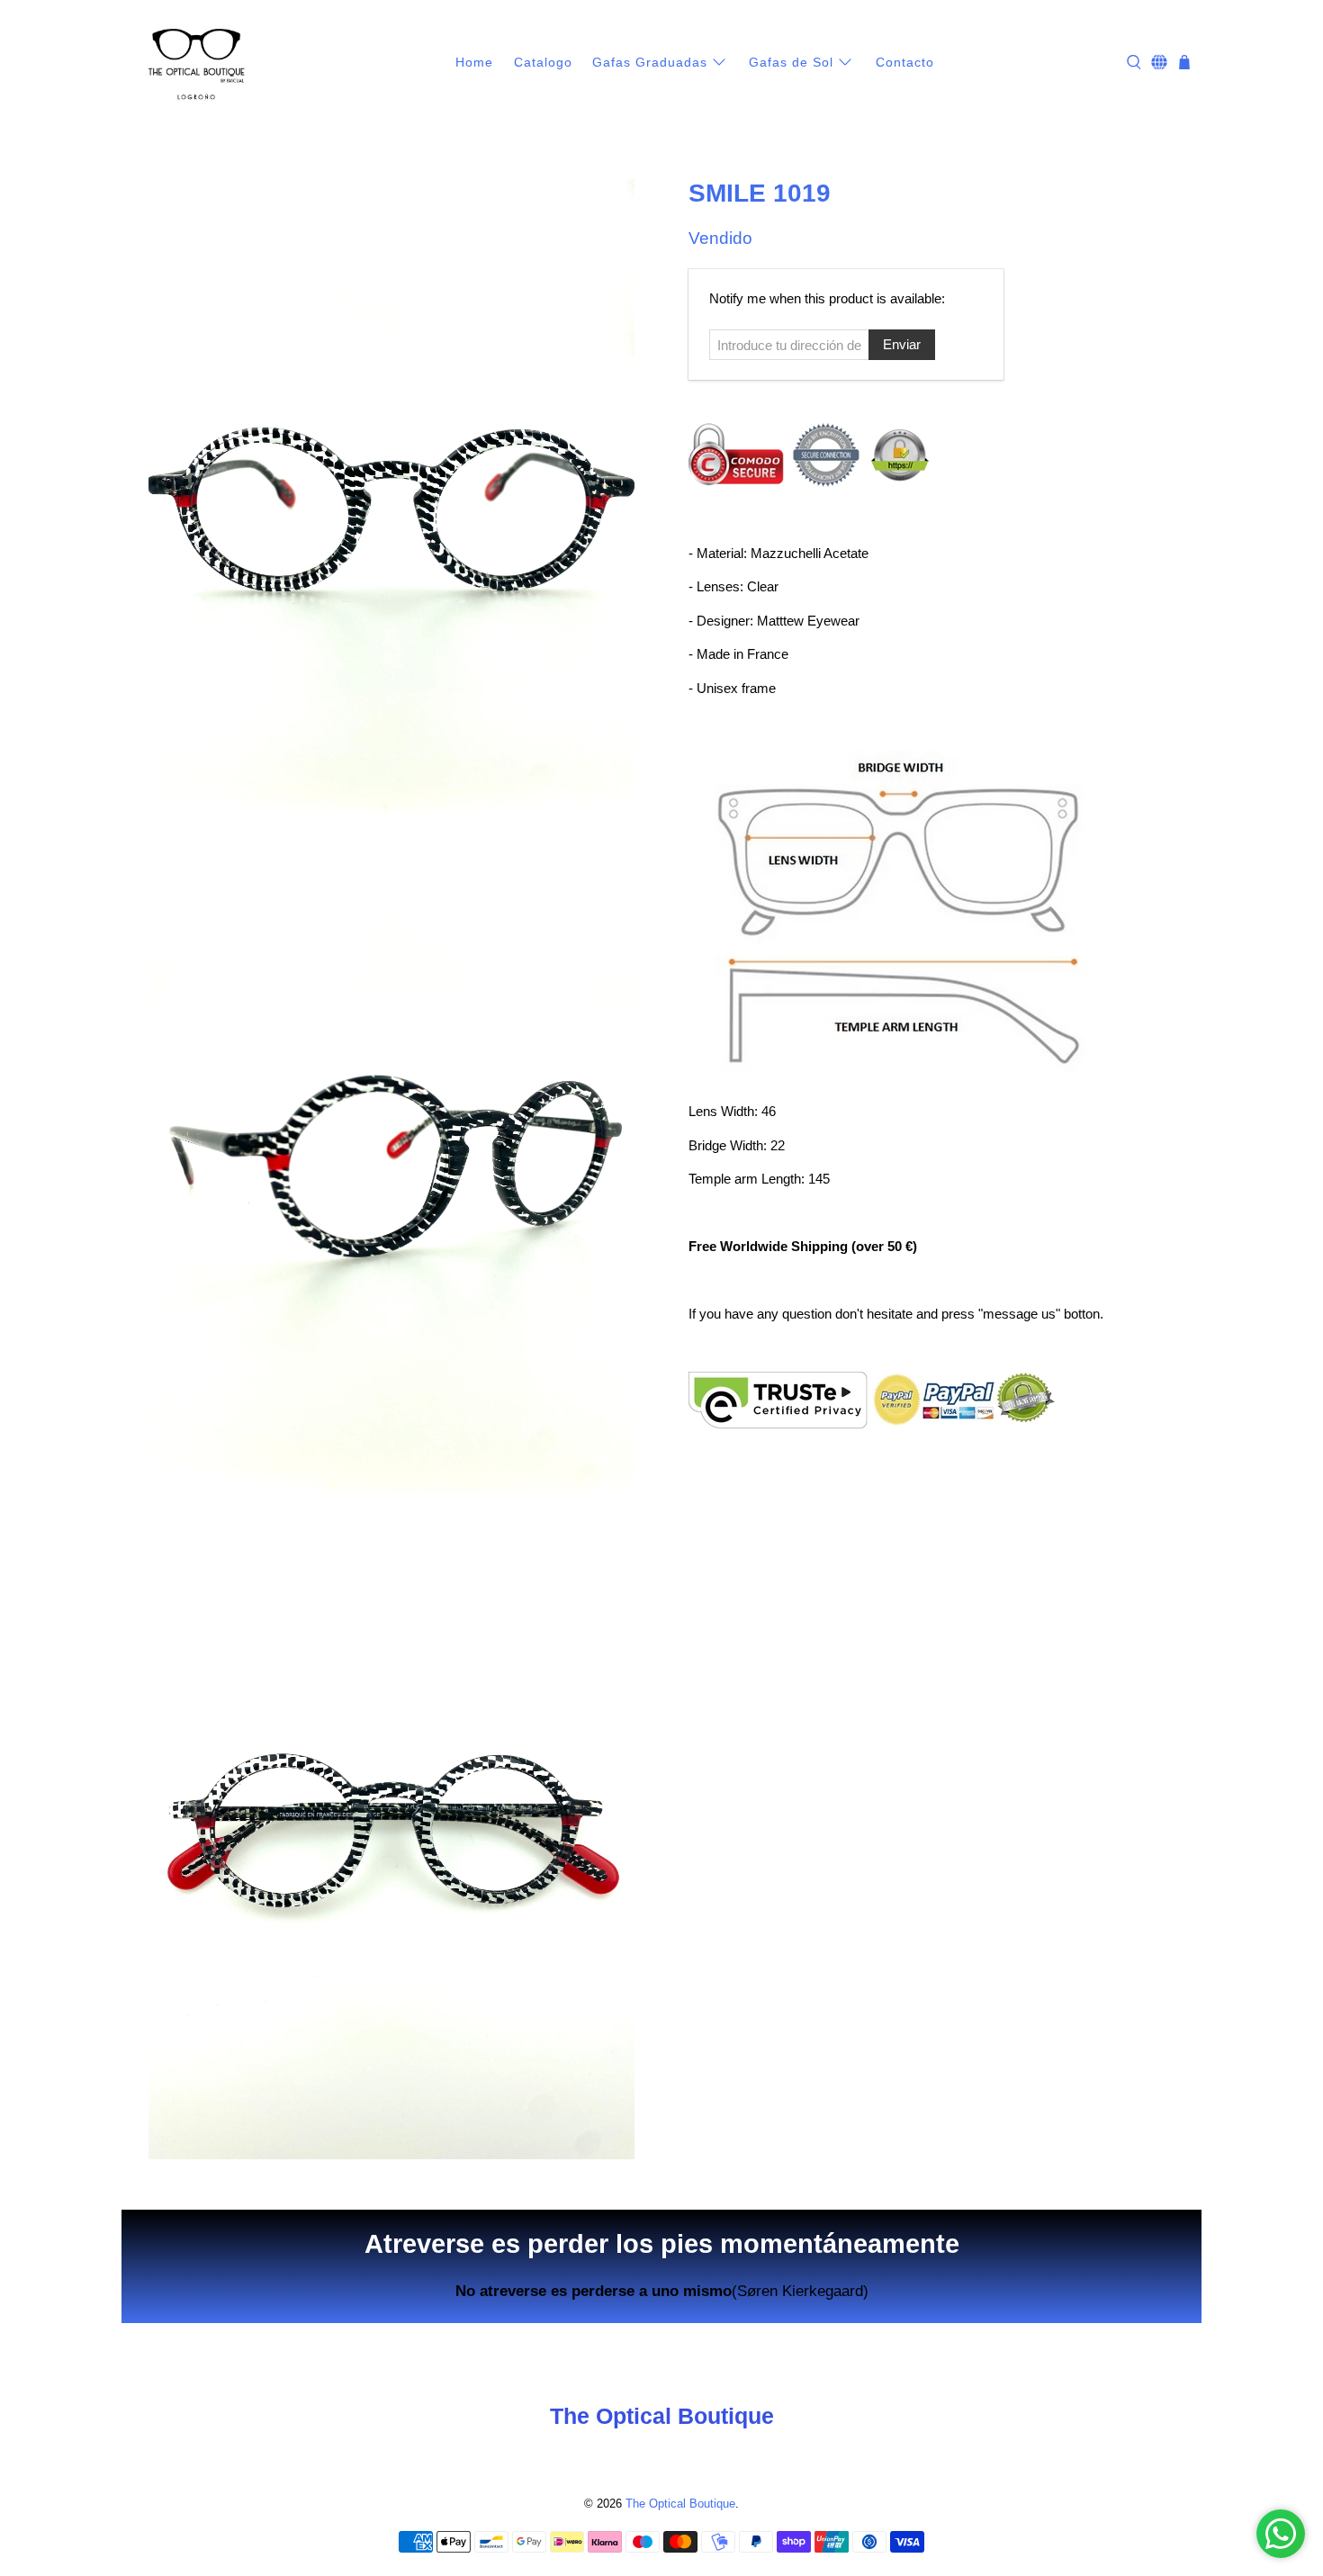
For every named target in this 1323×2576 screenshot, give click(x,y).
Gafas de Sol (791, 62)
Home (474, 62)
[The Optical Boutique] (197, 63)
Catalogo (543, 62)
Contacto (905, 62)
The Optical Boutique (680, 2504)
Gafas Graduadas (650, 62)
